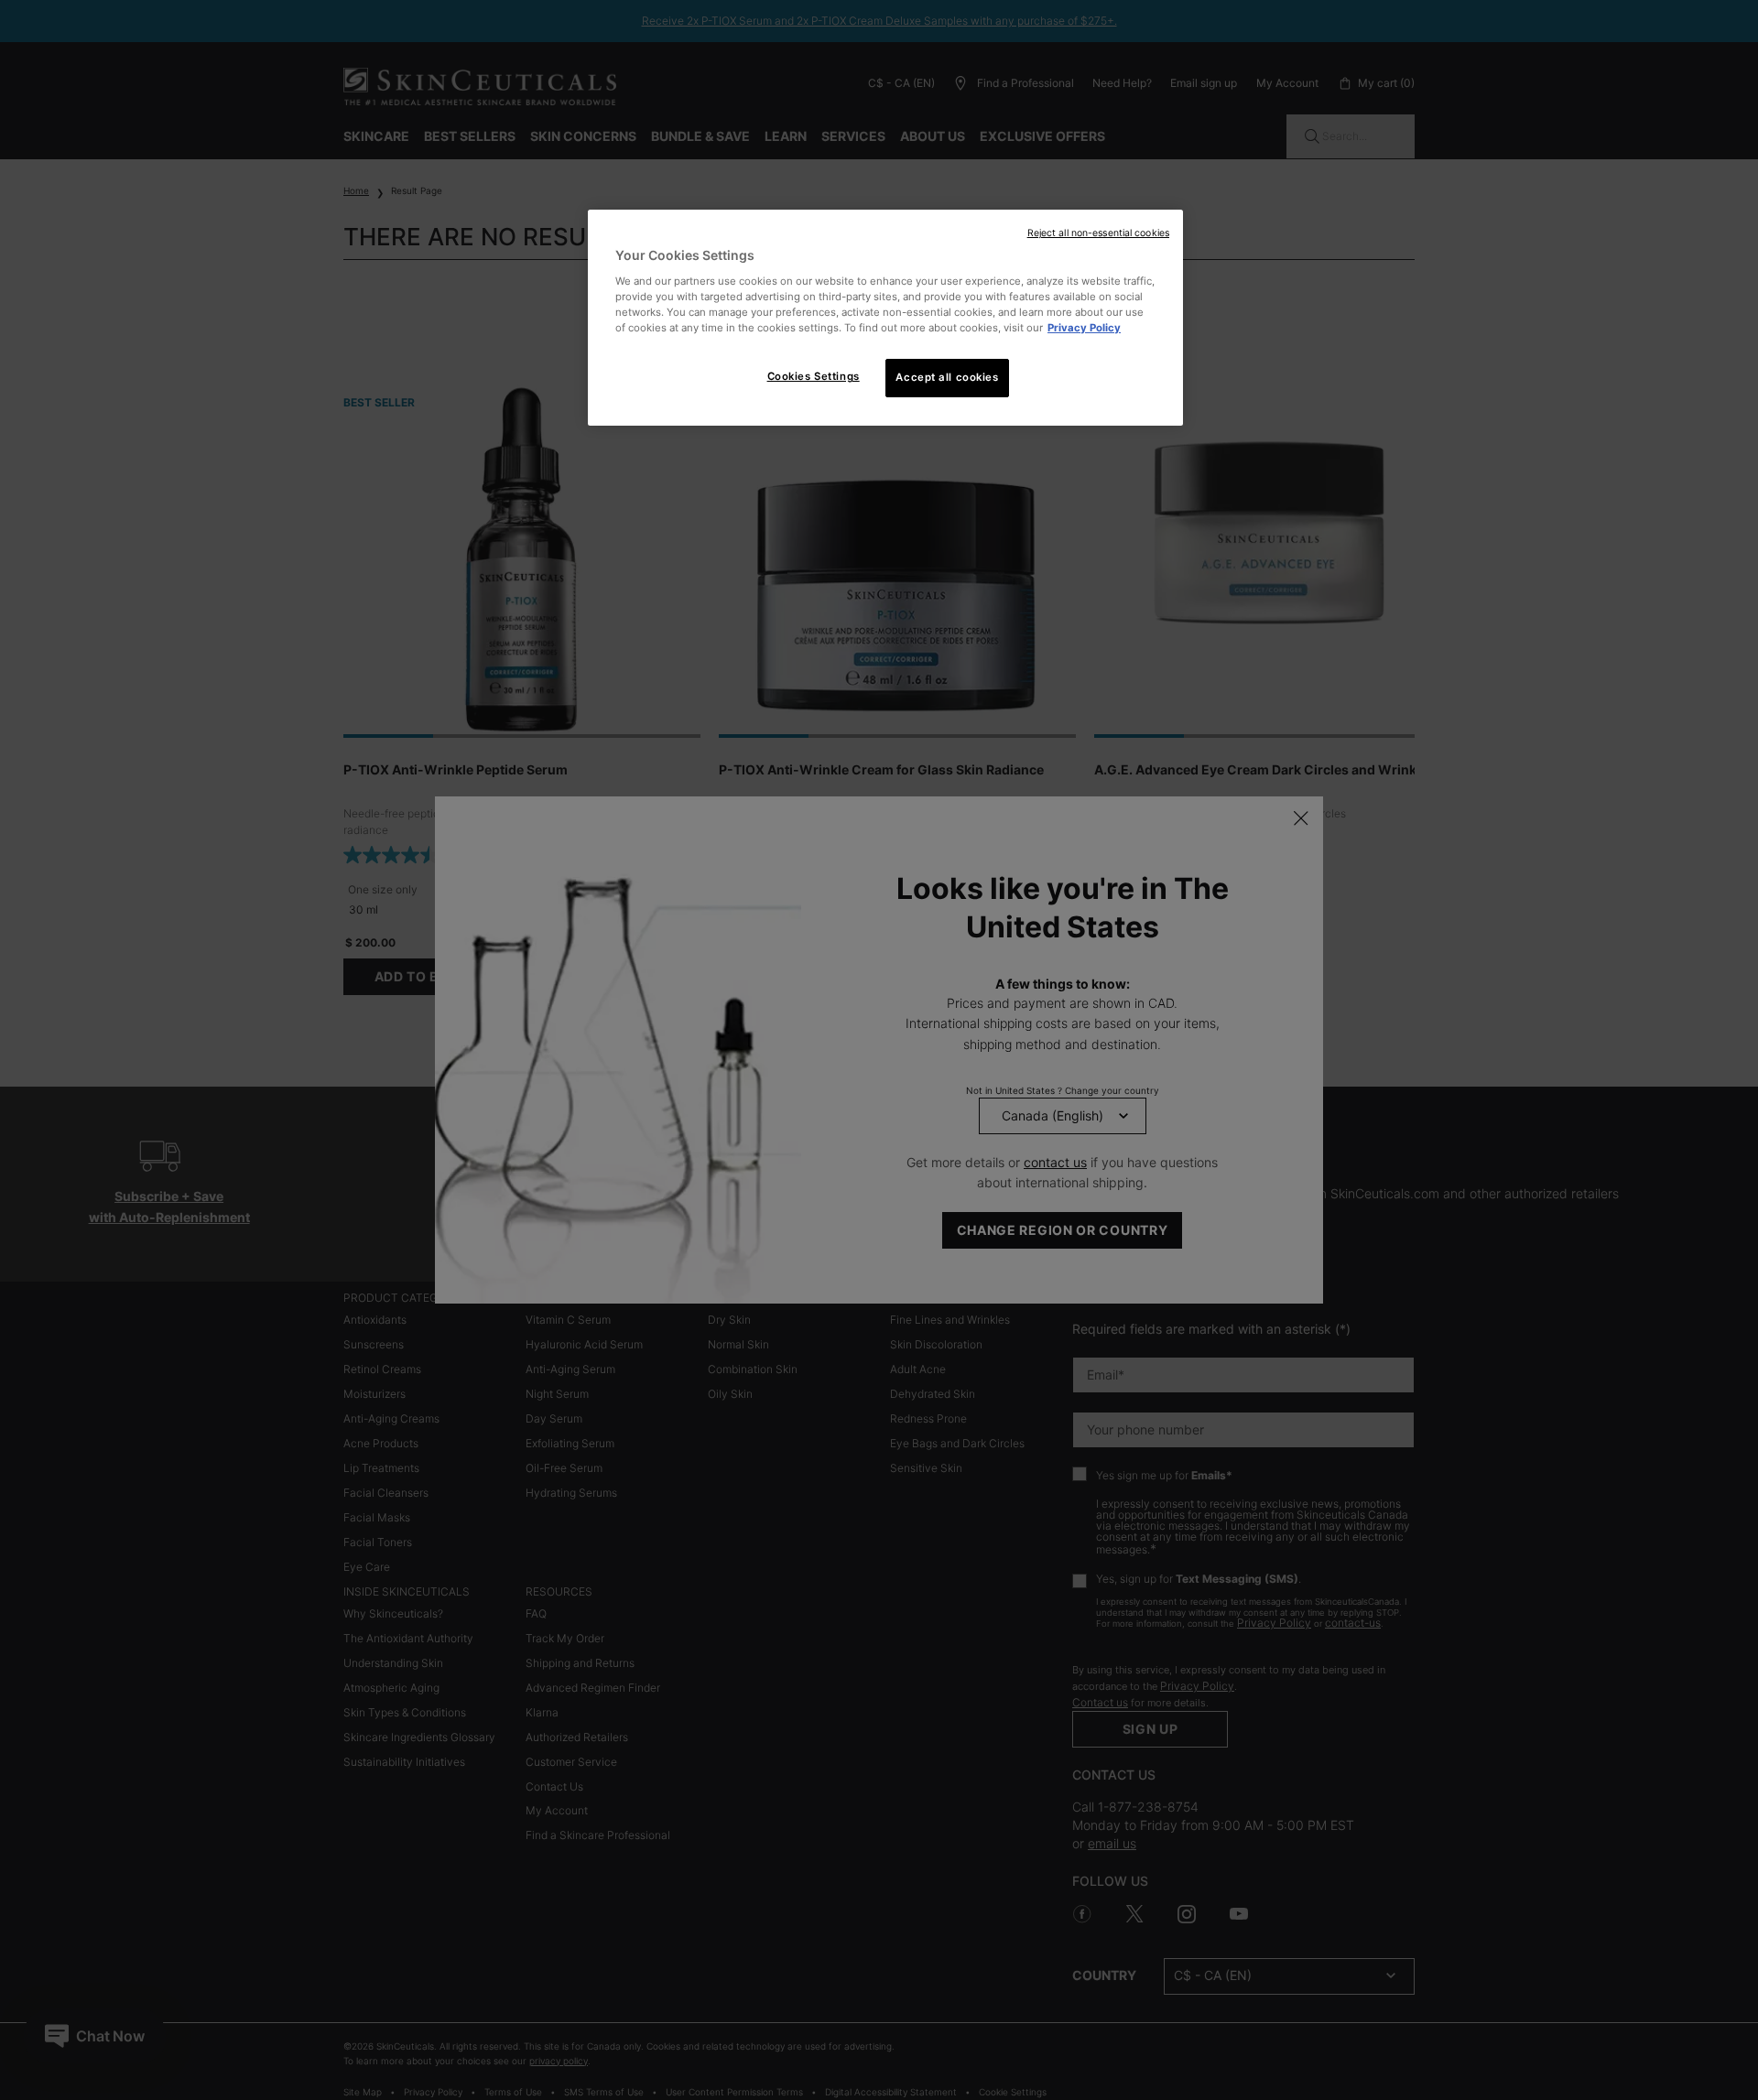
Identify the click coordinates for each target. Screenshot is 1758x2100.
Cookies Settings (814, 376)
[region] (885, 318)
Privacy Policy (1084, 328)
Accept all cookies (947, 377)
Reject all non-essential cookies (1098, 233)
